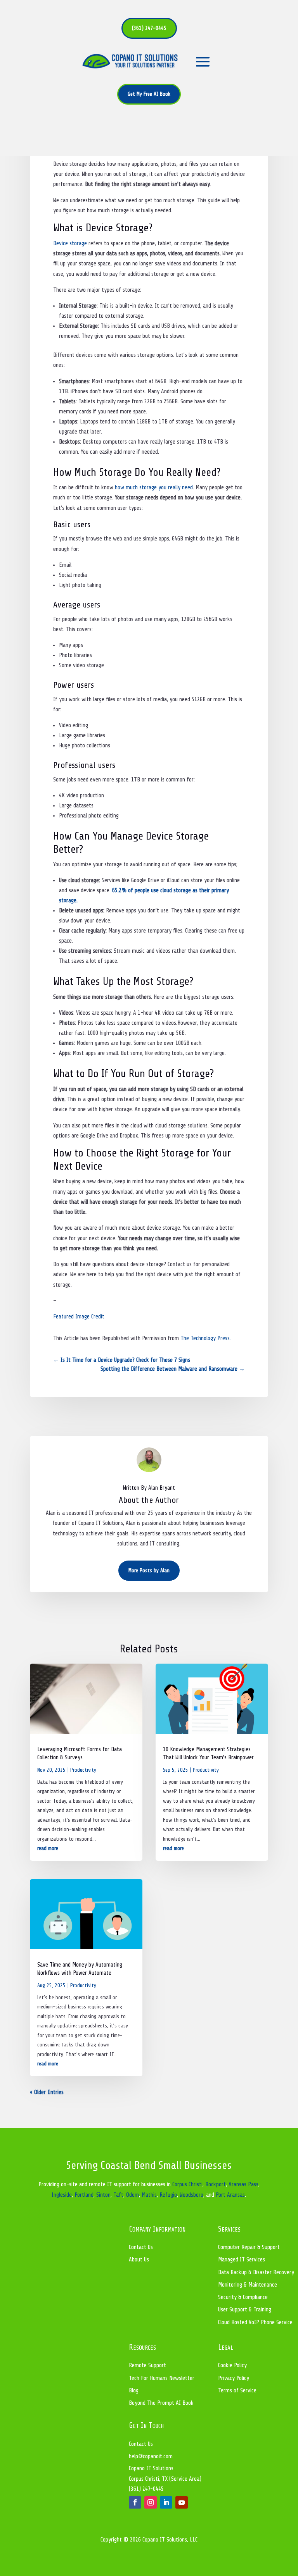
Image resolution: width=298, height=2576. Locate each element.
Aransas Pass (243, 2185)
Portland (84, 2195)
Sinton (103, 2195)
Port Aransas (230, 2195)
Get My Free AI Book (149, 94)
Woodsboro (191, 2195)
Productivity (83, 1770)
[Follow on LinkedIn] (166, 2502)
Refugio (168, 2195)
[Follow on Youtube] (182, 2502)
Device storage (70, 243)
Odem (133, 2195)
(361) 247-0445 (149, 28)
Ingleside (62, 2195)
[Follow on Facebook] (135, 2502)
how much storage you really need (153, 488)
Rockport (216, 2185)
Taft (118, 2195)
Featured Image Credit (79, 1317)
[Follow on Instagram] (151, 2502)
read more (48, 1848)
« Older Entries (47, 2092)
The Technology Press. (206, 1338)
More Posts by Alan (149, 1570)
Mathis (149, 2195)
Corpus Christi (187, 2185)
